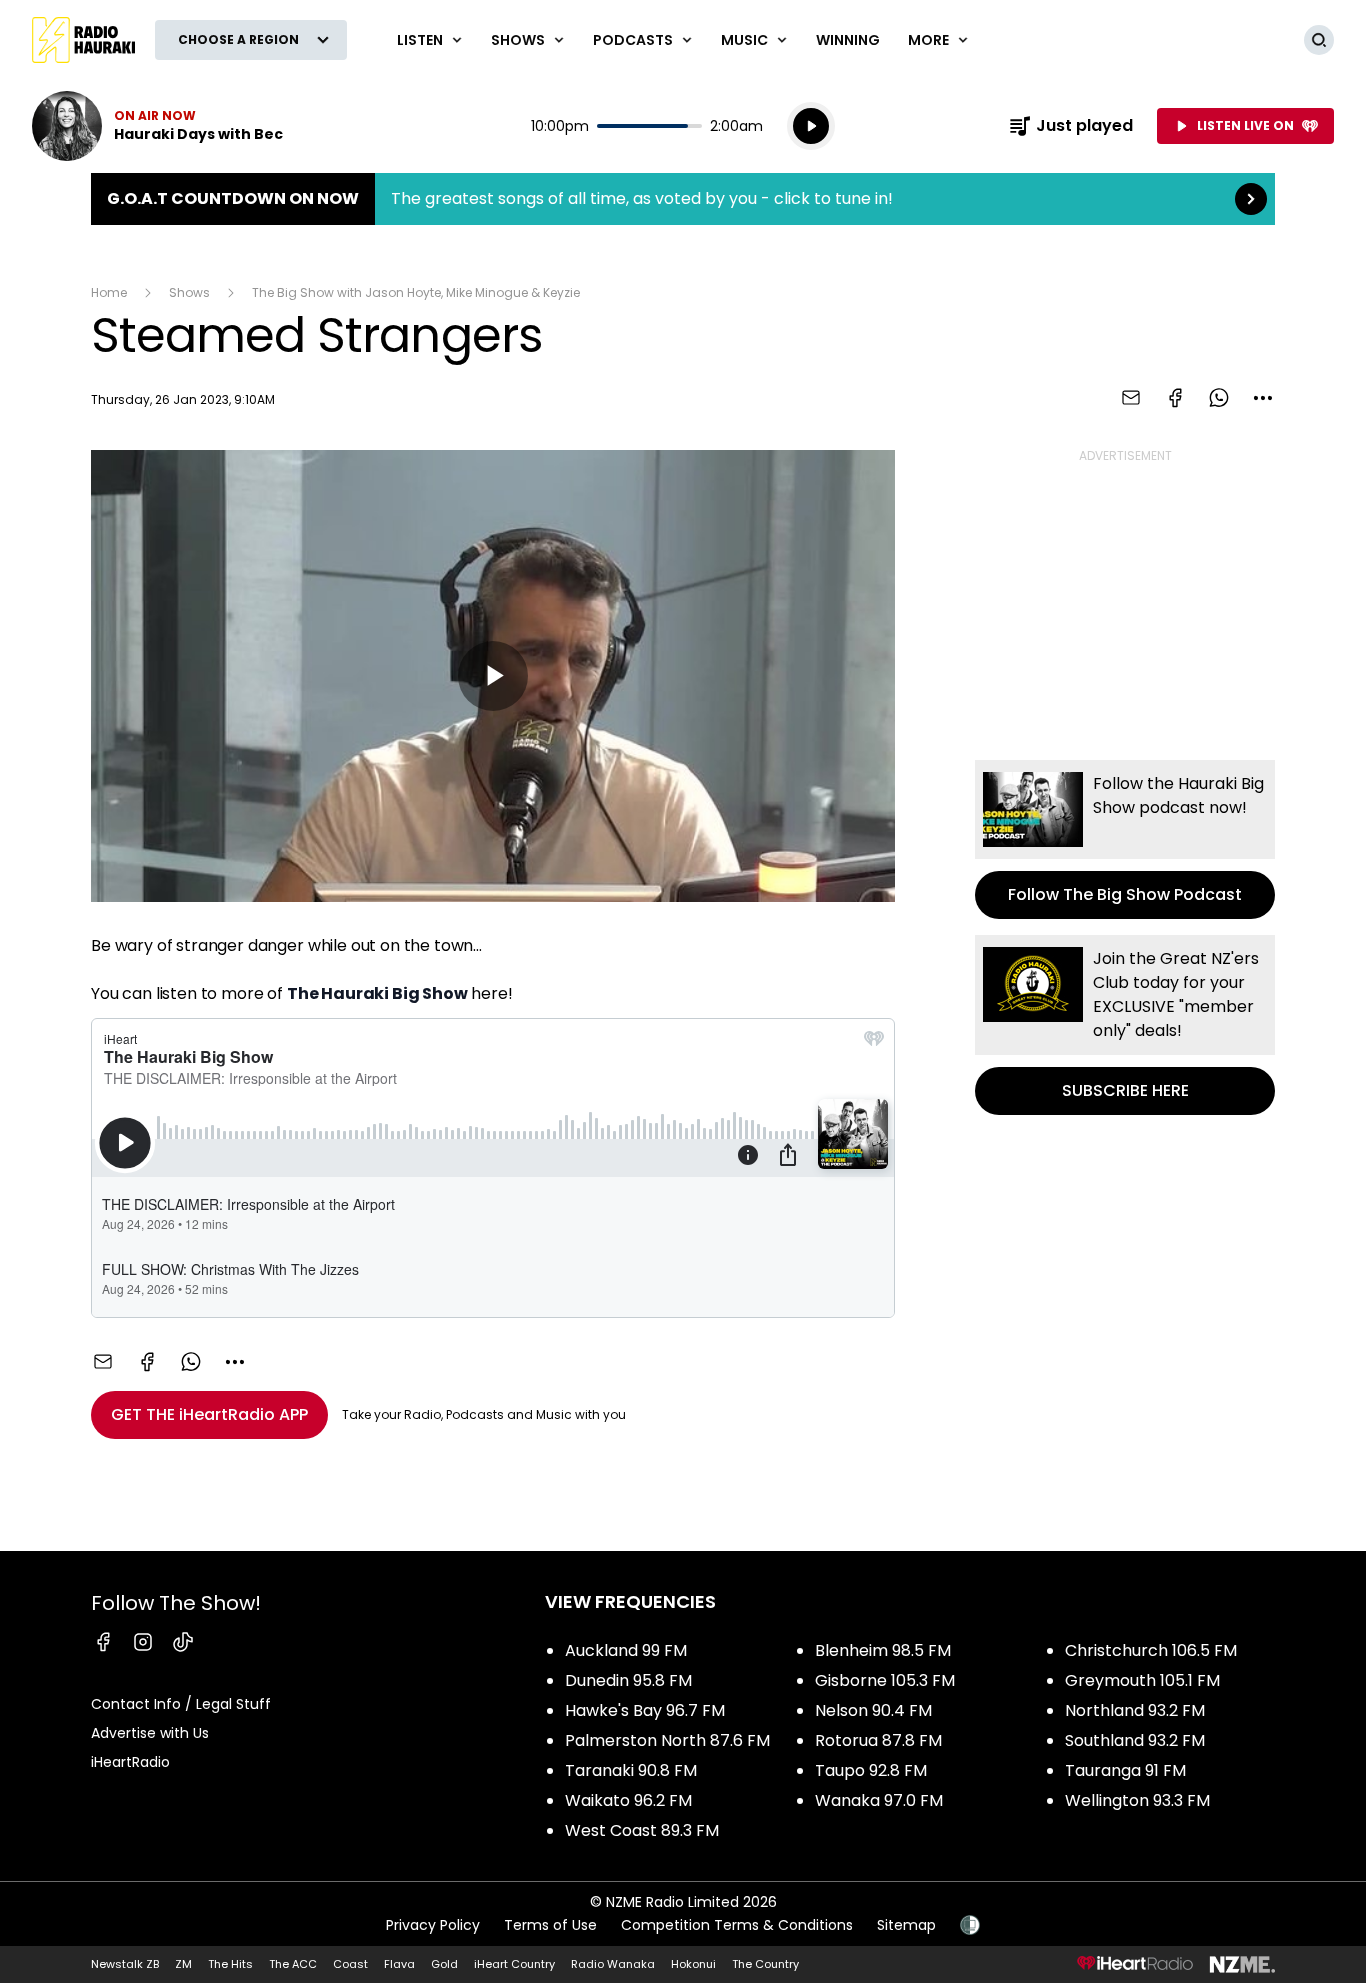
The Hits (230, 1964)
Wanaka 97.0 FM (879, 1800)
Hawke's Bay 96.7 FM (645, 1710)
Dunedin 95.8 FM (628, 1680)
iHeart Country (514, 1964)
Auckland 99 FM (626, 1650)
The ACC (293, 1964)
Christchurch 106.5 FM (1151, 1650)
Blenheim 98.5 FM (883, 1650)
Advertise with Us (150, 1733)
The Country (765, 1964)
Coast (350, 1964)
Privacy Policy (433, 1925)
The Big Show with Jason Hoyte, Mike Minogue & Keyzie (416, 292)
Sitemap (906, 1925)
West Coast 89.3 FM (642, 1830)
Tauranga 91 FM (1125, 1770)
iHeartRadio (130, 1762)
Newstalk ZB (125, 1964)
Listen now (157, 126)
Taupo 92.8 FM (871, 1770)
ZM (183, 1964)
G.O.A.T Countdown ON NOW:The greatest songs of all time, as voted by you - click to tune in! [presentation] (683, 199)
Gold (444, 1964)
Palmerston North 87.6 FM (667, 1740)
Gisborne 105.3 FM (885, 1680)
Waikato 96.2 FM (628, 1800)
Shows (189, 292)
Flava (399, 1964)
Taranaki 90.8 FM (631, 1770)
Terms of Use (550, 1925)
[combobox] (1263, 398)
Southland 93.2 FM (1135, 1740)
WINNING (848, 40)
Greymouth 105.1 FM (1142, 1680)
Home (109, 292)
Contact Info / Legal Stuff (181, 1704)
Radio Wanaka (613, 1964)
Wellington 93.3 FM (1137, 1800)
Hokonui (693, 1964)
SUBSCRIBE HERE (1125, 1025)
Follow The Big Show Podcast (1125, 839)
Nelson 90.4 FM (873, 1710)
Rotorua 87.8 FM (878, 1740)
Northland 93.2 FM (1135, 1710)
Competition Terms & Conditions (737, 1925)
